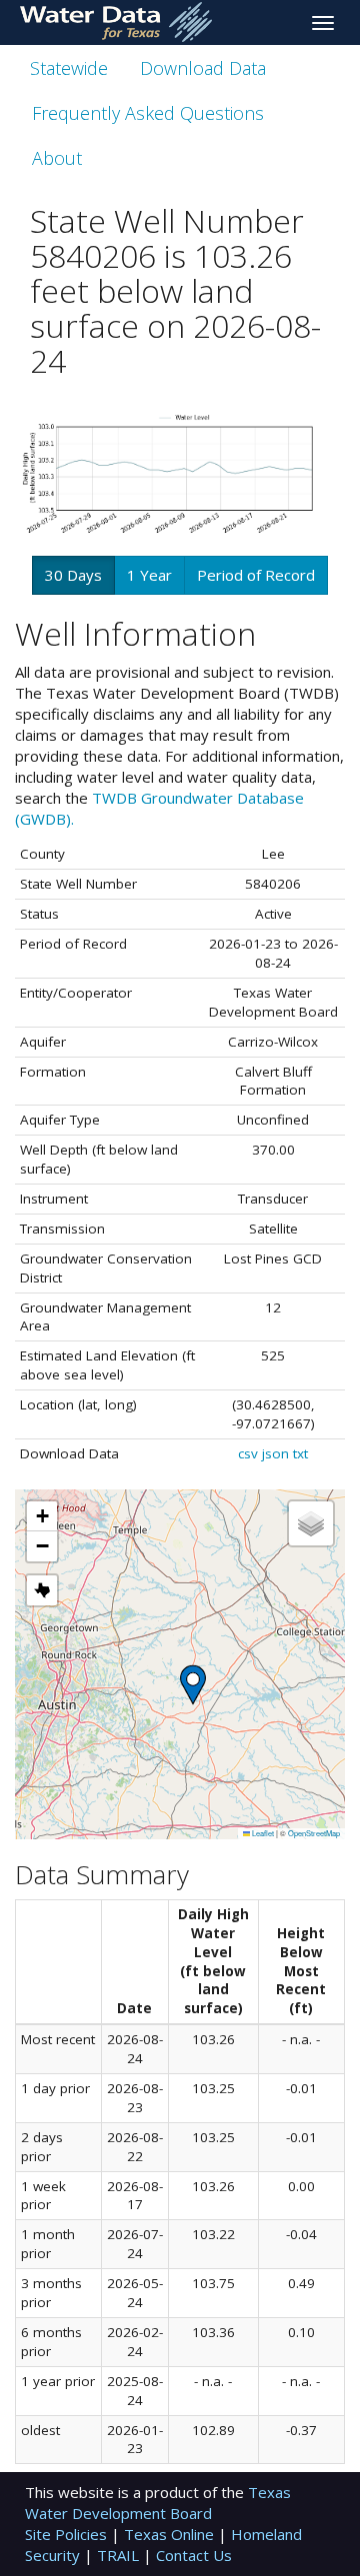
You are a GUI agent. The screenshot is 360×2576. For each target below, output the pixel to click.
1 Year (149, 575)
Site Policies (68, 2534)
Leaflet (262, 1833)
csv (248, 1453)
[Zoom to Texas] (42, 1590)
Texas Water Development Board (158, 2503)
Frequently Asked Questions (148, 113)
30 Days (73, 575)
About (57, 158)
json (275, 1453)
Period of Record (256, 575)
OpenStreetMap (314, 1833)
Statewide (69, 68)
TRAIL (120, 2555)
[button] (193, 1685)
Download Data (203, 68)
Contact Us (194, 2555)
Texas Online (171, 2534)
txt (300, 1453)
